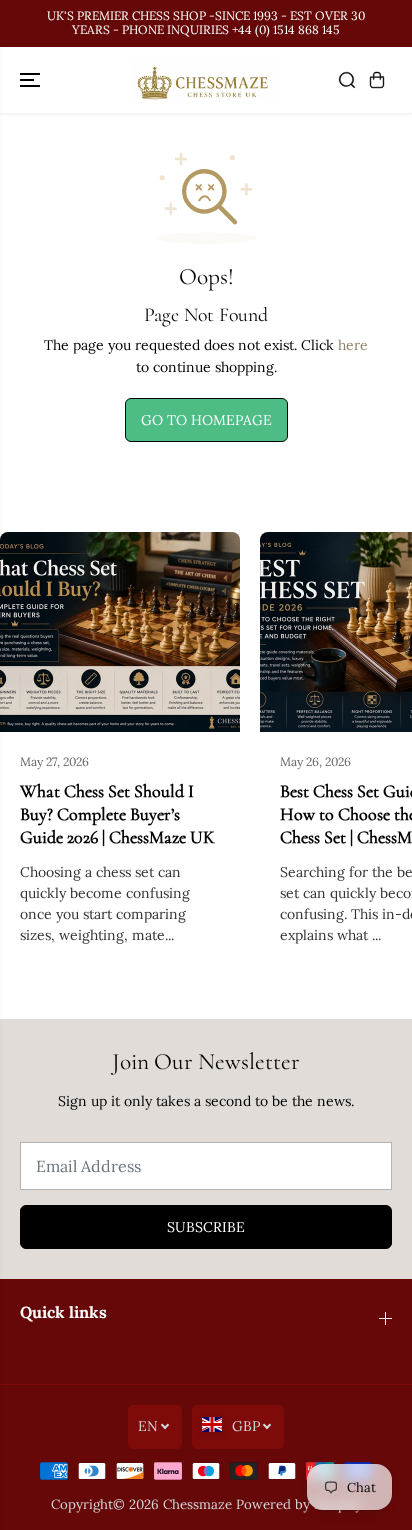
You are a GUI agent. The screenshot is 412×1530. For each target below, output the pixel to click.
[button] (32, 80)
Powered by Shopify (299, 1504)
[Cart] (377, 80)
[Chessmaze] (206, 80)
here (353, 345)
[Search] (347, 80)
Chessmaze (197, 1504)
